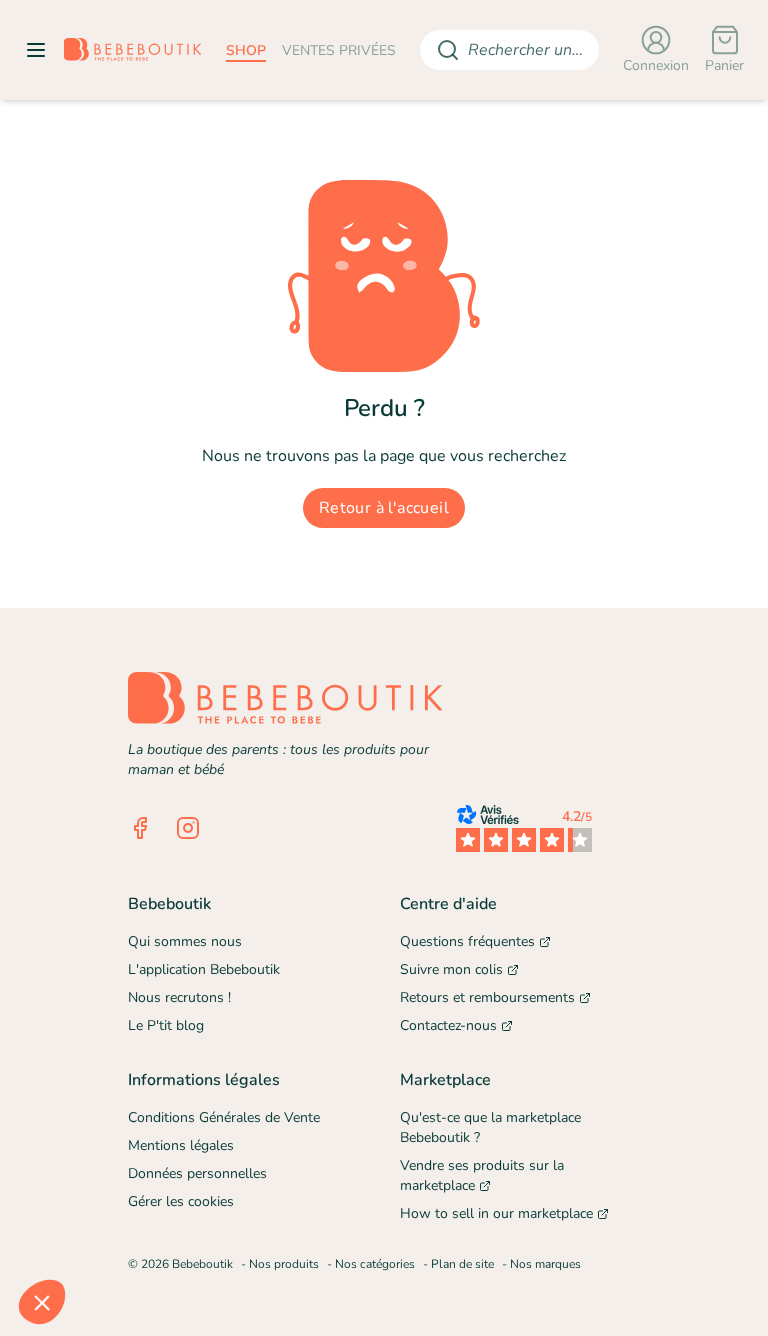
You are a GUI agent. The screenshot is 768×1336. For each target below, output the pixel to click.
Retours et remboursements (487, 997)
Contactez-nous (448, 1025)
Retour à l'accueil (384, 508)
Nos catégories (375, 1264)
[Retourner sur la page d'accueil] (133, 50)
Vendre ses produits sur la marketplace (482, 1175)
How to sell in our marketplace (496, 1213)
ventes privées (339, 50)
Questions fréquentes (467, 941)
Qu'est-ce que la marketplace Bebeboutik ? (490, 1127)
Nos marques (545, 1264)
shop (246, 50)
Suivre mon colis (451, 969)
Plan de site (462, 1264)
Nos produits (284, 1264)
